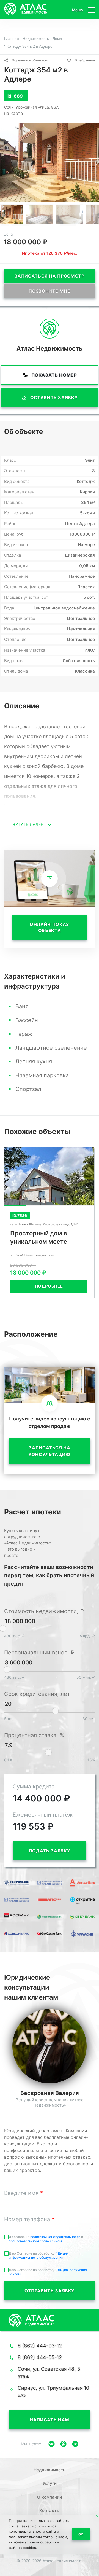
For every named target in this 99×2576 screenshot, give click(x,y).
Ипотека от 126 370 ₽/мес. (50, 253)
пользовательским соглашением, (38, 2537)
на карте (13, 113)
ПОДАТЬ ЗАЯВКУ (50, 1851)
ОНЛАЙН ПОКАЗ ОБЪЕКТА (50, 927)
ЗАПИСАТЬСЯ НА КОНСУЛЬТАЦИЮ (50, 1451)
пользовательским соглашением (35, 2241)
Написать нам (50, 2420)
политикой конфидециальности (56, 2237)
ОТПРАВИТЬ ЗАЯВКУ (50, 2291)
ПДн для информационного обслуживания (39, 2255)
